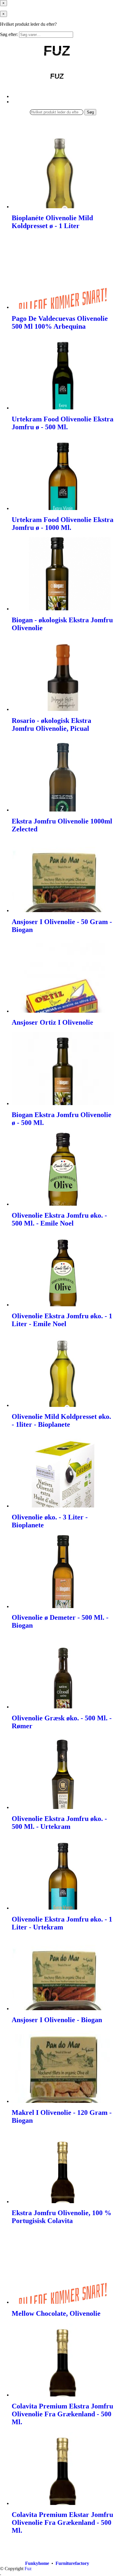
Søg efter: (9, 34)
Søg (90, 112)
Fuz (28, 2569)
